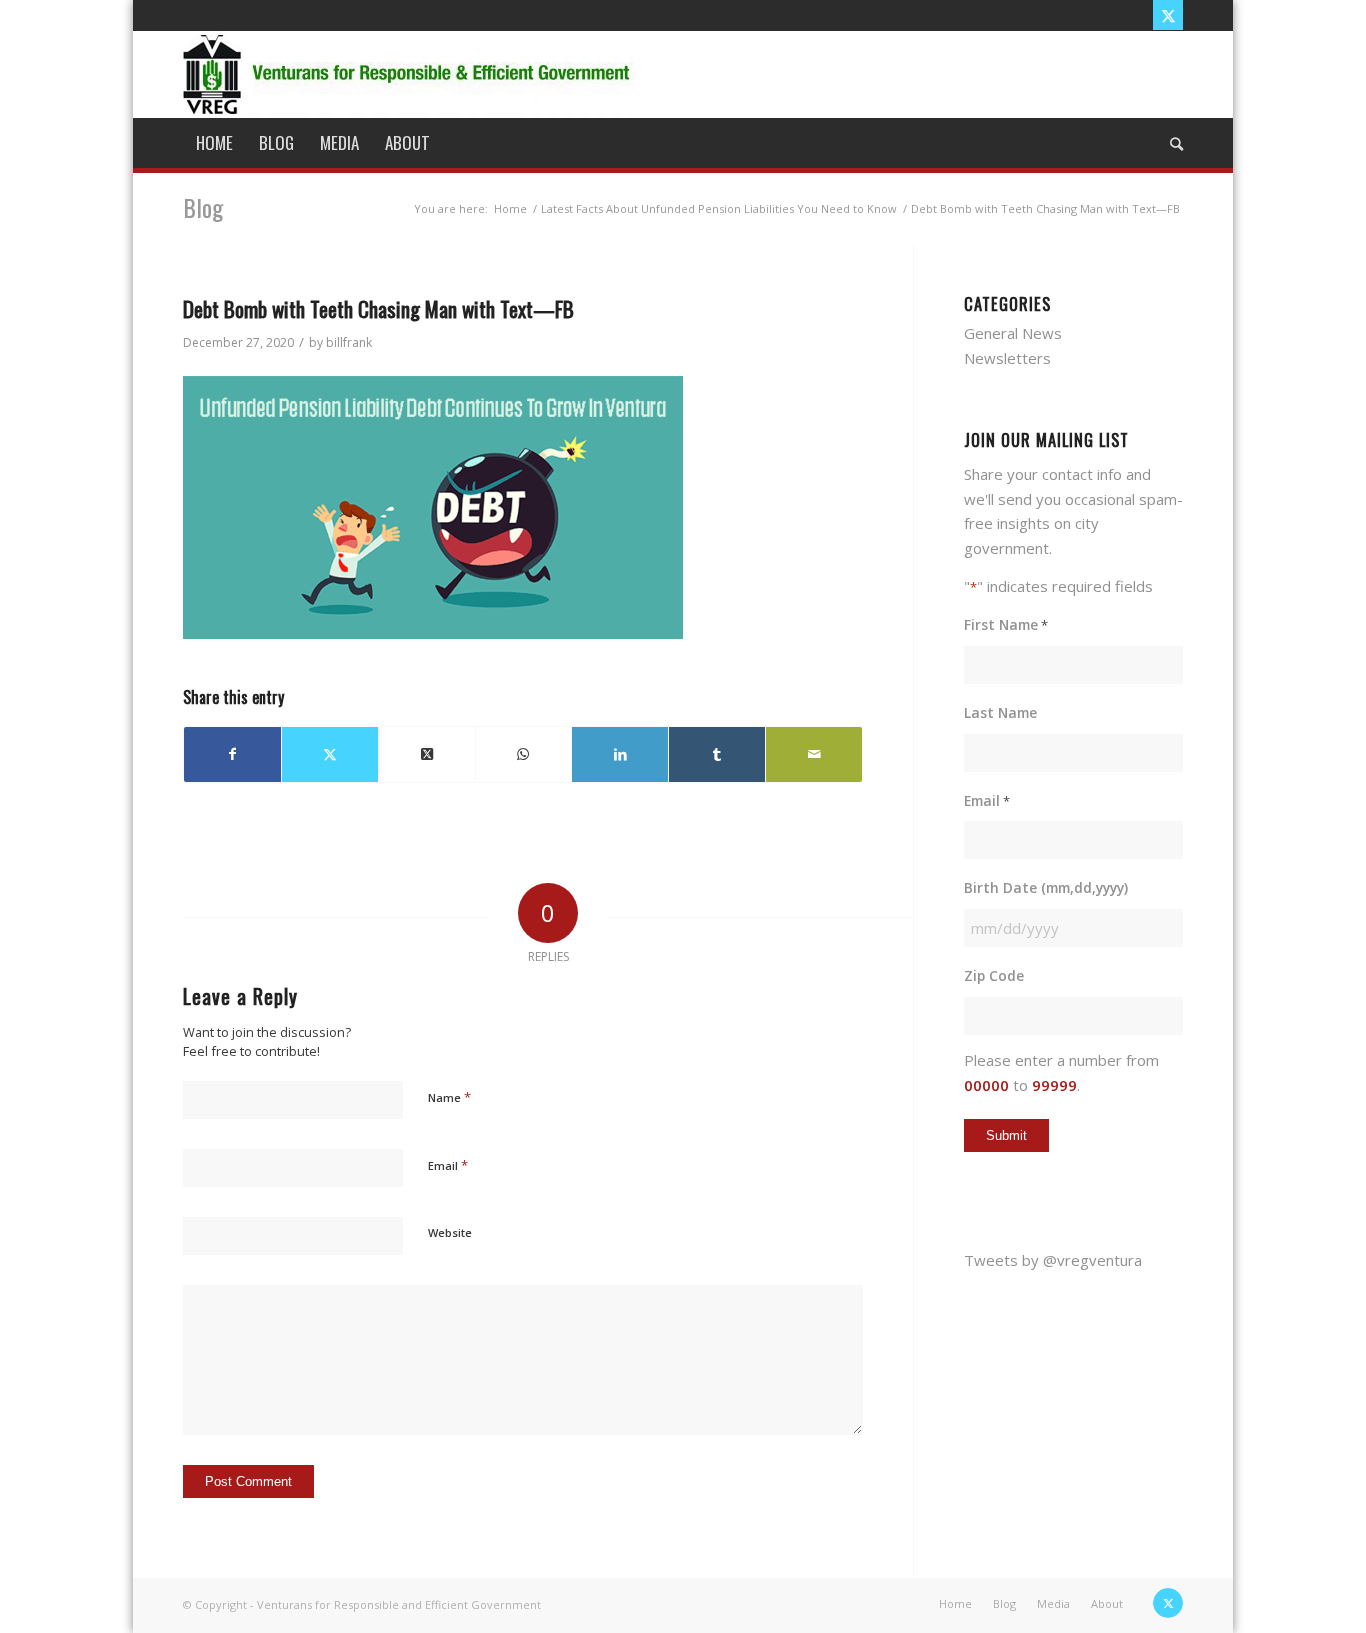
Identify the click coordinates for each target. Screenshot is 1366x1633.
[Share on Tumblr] (717, 754)
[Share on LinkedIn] (620, 754)
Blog (203, 207)
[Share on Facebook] (232, 754)
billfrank (349, 342)
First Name (1006, 624)
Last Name (1000, 712)
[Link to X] (1168, 15)
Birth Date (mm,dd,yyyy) (1046, 887)
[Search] (1170, 143)
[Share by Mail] (814, 754)
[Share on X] (330, 754)
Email (448, 1165)
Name (449, 1097)
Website (450, 1232)
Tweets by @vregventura (1053, 1260)
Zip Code (994, 975)
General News (1013, 333)
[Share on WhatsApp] (524, 754)
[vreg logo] (409, 74)
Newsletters (1007, 358)
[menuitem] (214, 143)
